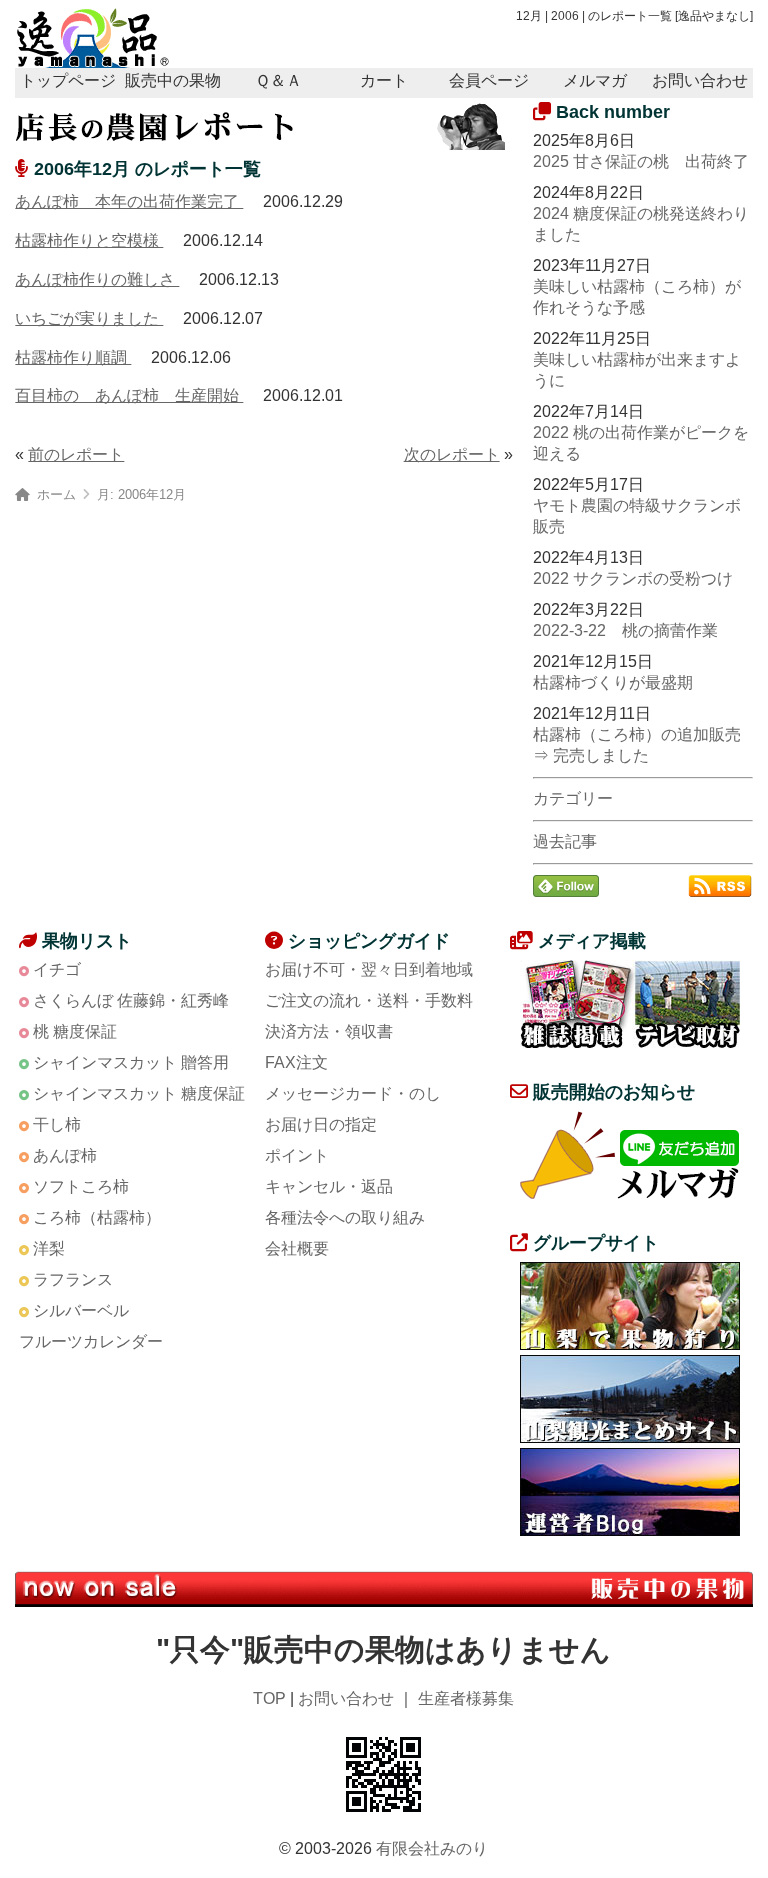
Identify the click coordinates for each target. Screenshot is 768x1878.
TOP (269, 1698)
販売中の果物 (173, 80)
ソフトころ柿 (81, 1186)
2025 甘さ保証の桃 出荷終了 (641, 161)
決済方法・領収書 (329, 1031)
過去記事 (565, 841)
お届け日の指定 (321, 1124)
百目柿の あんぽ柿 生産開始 (129, 395)
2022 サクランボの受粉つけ (633, 578)
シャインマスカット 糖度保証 (139, 1093)
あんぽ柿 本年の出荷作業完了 (129, 201)
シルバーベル (81, 1310)
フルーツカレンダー (91, 1341)
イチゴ (57, 969)
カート (384, 80)
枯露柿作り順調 (73, 357)
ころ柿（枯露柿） (97, 1217)
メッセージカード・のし (353, 1093)
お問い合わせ (700, 80)
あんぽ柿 (65, 1155)
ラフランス (73, 1279)
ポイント (297, 1155)
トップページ (68, 80)
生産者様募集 (466, 1698)
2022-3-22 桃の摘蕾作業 (625, 630)
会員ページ (489, 80)
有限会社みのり (432, 1848)
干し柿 (57, 1124)
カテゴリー (573, 798)
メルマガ (595, 80)
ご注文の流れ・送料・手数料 (369, 1000)
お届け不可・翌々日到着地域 (369, 969)
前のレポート (76, 454)
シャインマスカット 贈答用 (131, 1062)
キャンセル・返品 (329, 1186)
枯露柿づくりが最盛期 (613, 682)
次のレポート (452, 454)
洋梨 (49, 1248)
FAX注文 (296, 1062)
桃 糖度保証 (75, 1031)
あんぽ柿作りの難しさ (97, 279)
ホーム (56, 494)
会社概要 (297, 1248)
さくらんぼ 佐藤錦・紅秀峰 (131, 1000)
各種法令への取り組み (345, 1217)
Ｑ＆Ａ (278, 80)
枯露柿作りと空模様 (89, 240)
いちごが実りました (89, 318)
